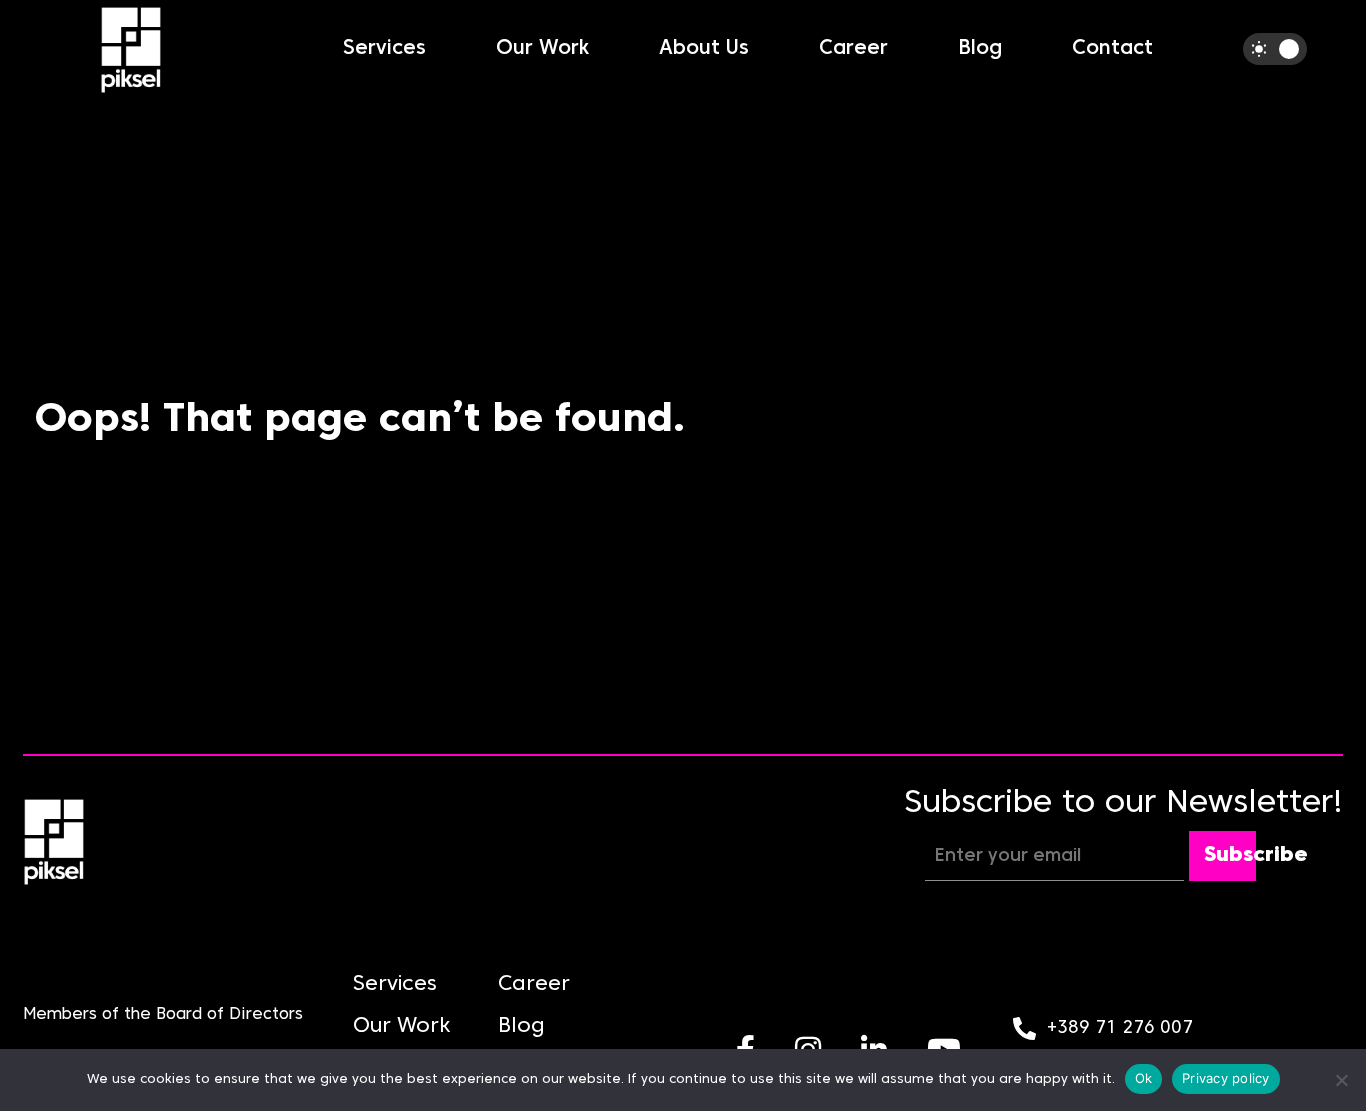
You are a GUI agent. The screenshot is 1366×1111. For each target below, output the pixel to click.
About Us (704, 49)
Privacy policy (1226, 1078)
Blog (980, 49)
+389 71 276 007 (1120, 1028)
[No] (1341, 1080)
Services (384, 49)
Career (853, 49)
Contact (1112, 49)
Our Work (542, 49)
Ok (1144, 1078)
